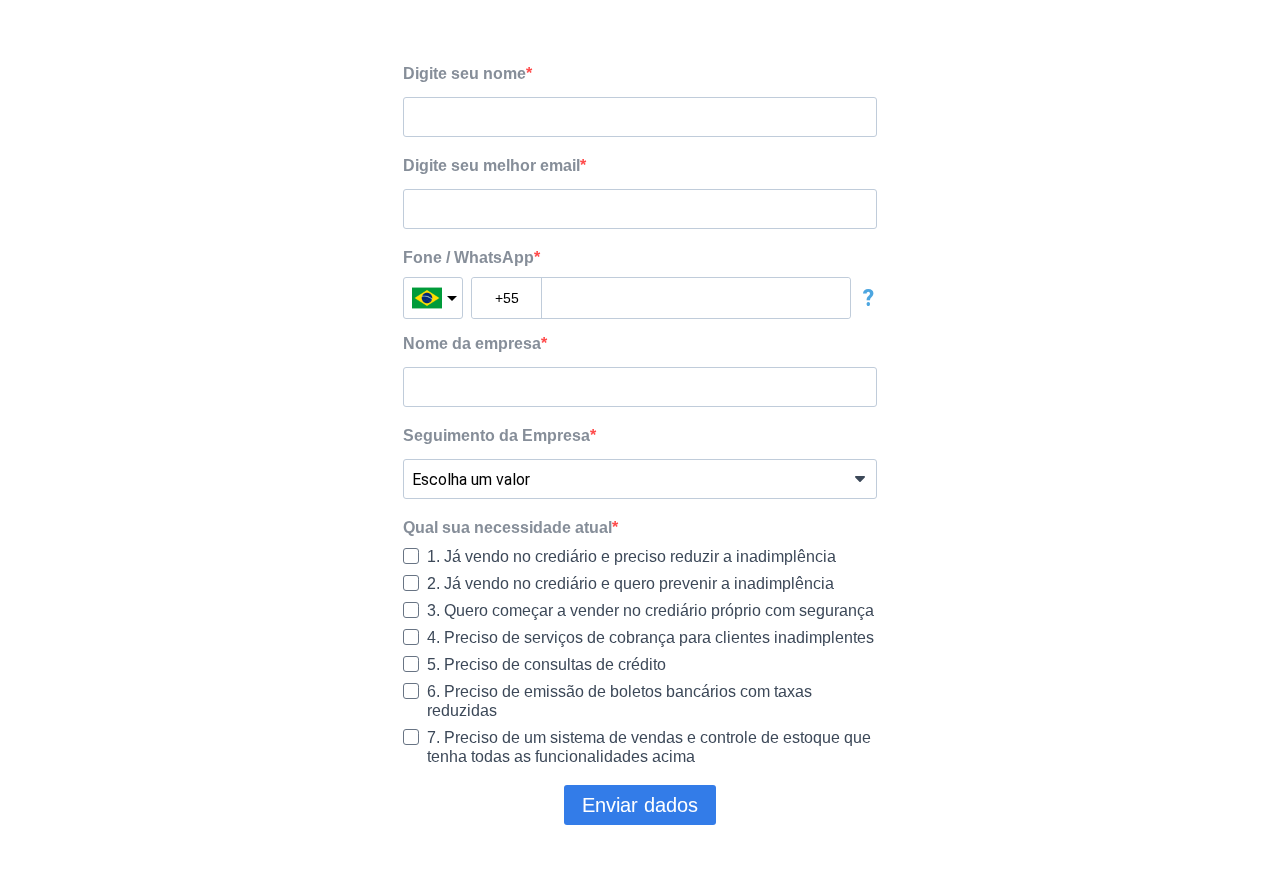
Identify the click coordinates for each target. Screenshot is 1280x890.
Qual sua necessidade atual (507, 527)
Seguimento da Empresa (496, 435)
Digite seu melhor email (491, 165)
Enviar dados (640, 805)
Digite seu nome (464, 73)
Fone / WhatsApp (468, 257)
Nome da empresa (472, 343)
